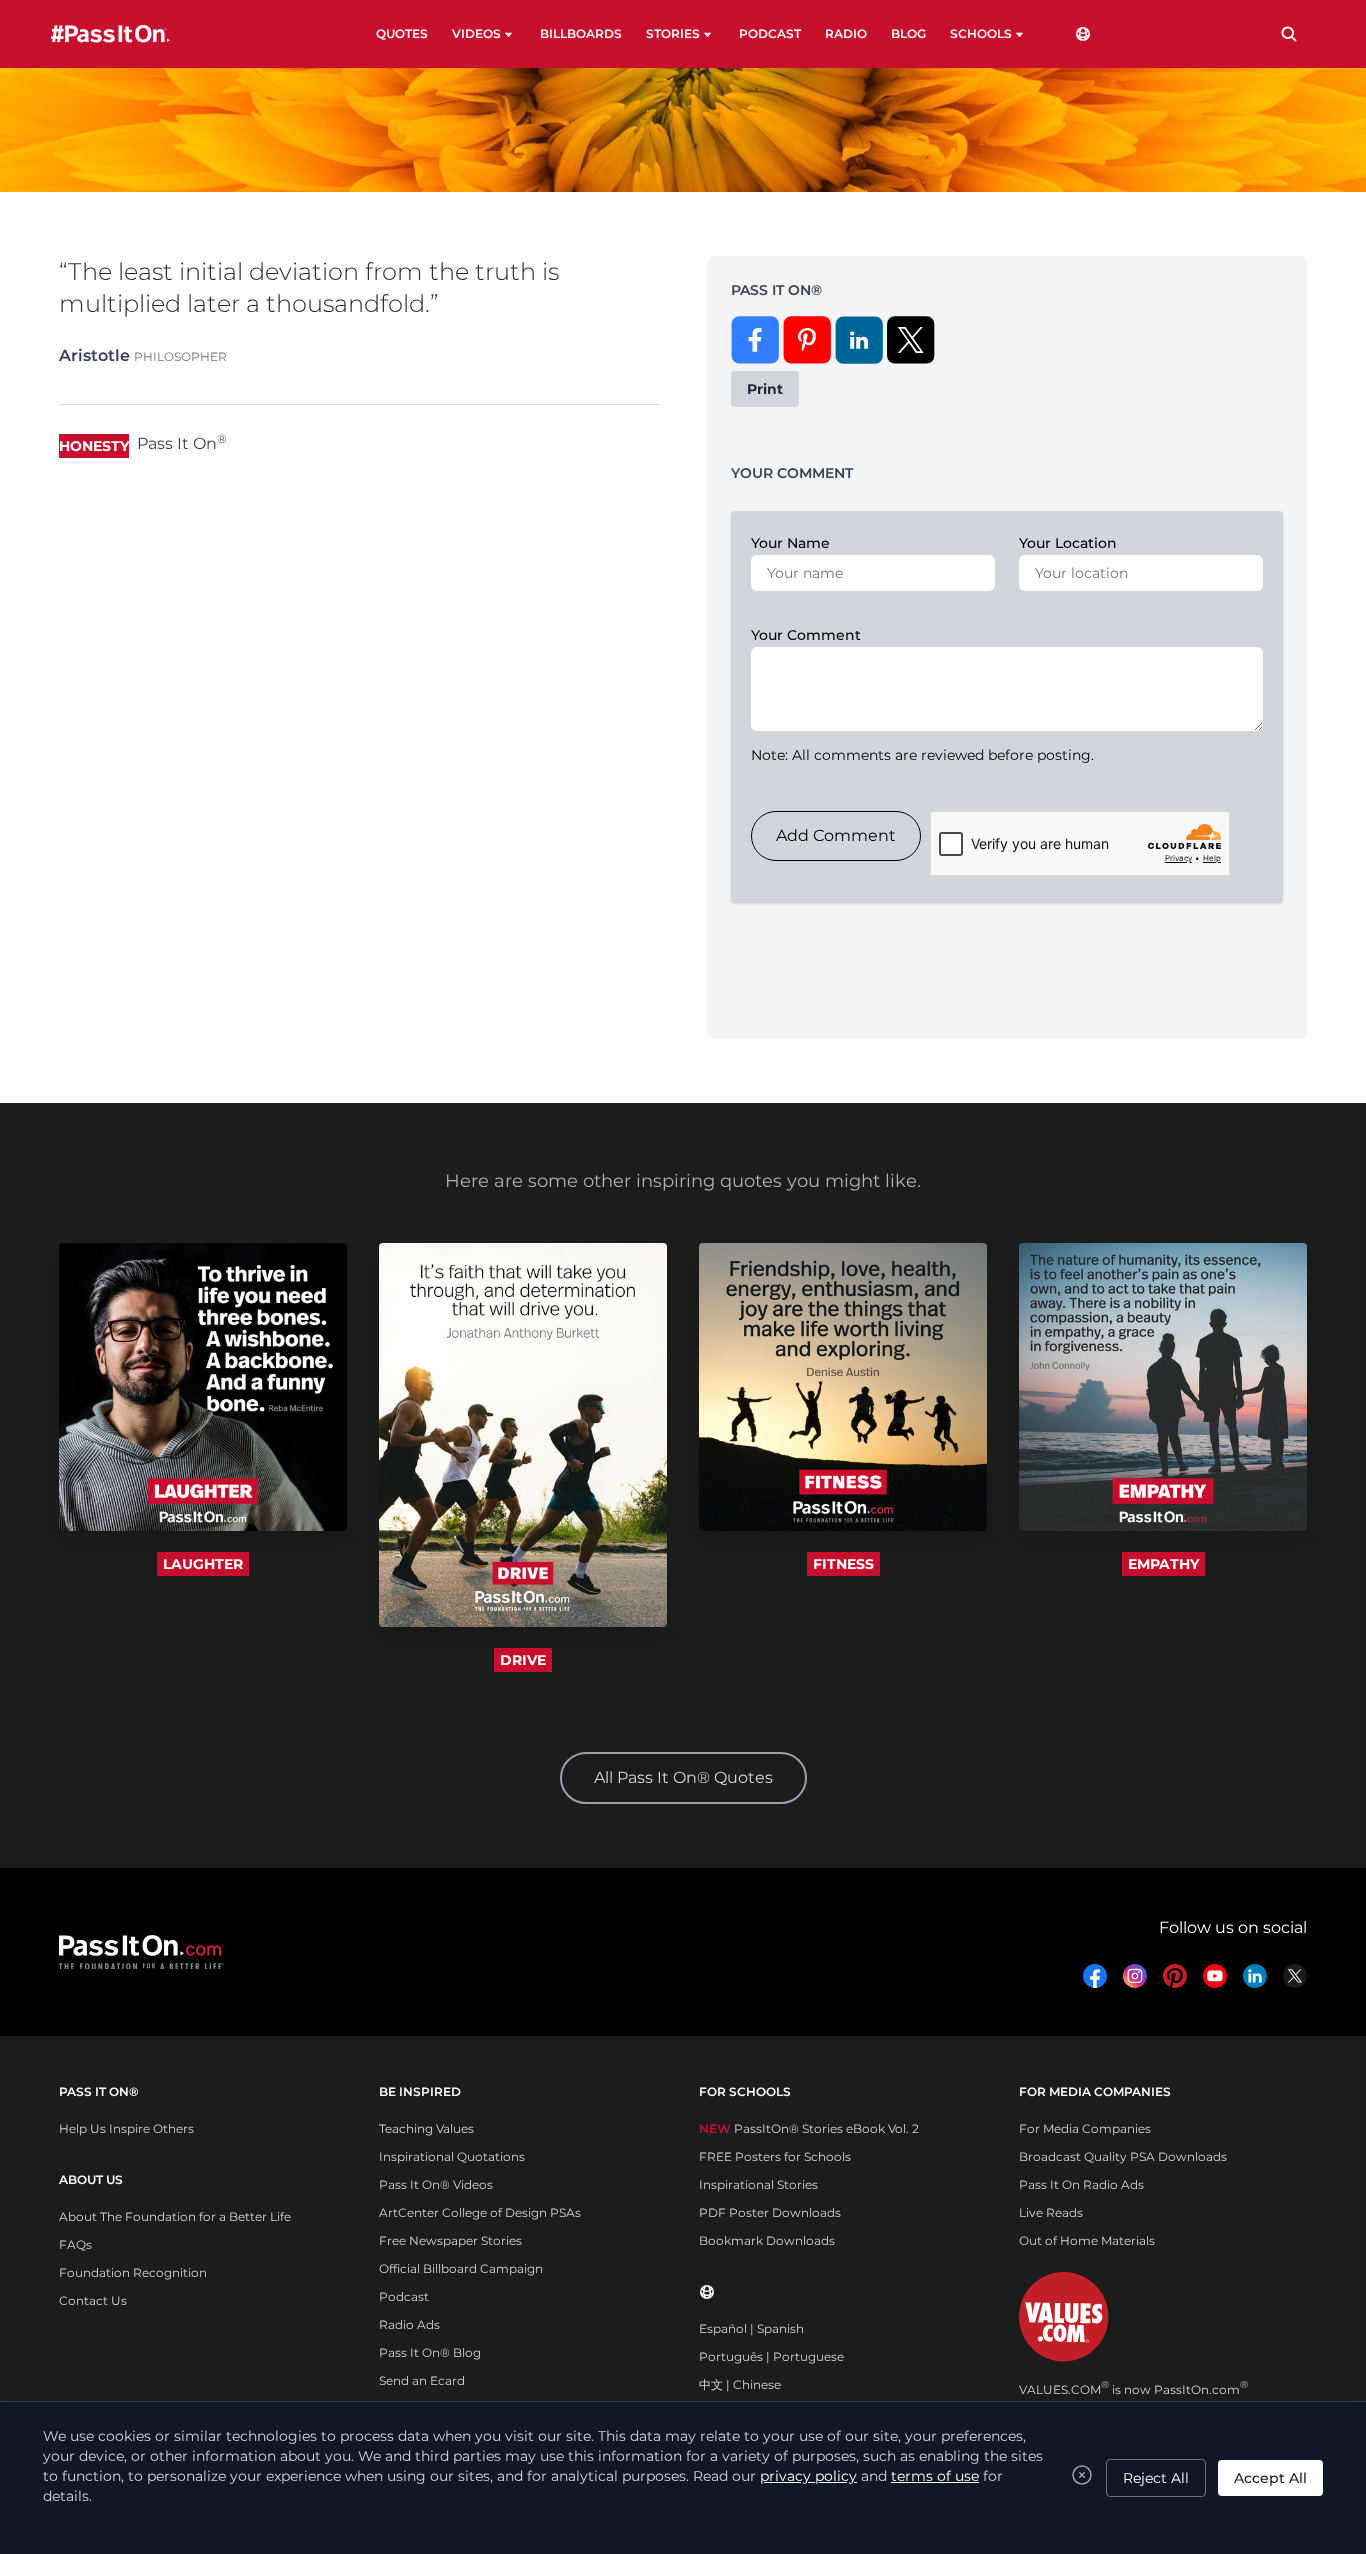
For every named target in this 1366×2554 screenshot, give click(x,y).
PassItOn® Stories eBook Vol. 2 (809, 2128)
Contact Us (93, 2300)
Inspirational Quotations (452, 2156)
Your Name (790, 543)
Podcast (404, 2296)
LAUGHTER (203, 1564)
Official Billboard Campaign (461, 2268)
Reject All (1156, 2478)
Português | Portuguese (771, 2356)
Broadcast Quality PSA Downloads (1123, 2156)
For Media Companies (1085, 2128)
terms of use (935, 2476)
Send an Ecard (422, 2380)
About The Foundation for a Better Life (175, 2216)
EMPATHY (1163, 1564)
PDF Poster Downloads (770, 2212)
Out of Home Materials (1087, 2240)
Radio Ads (409, 2324)
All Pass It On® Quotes (683, 1777)
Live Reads (1051, 2212)
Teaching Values (426, 2128)
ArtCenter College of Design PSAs (480, 2212)
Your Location (1068, 543)
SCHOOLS (981, 33)
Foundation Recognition (133, 2272)
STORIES (673, 33)
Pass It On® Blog (430, 2352)
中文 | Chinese (740, 2384)
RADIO (846, 33)
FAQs (75, 2244)
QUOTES (402, 33)
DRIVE (523, 1660)
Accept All (1270, 2478)
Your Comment (806, 635)
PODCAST (770, 33)
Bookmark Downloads (767, 2240)
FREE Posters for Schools (775, 2156)
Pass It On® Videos (436, 2184)
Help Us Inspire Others (126, 2128)
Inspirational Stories (758, 2184)
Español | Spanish (751, 2328)
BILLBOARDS (581, 33)
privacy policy (808, 2476)
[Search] (1289, 34)
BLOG (908, 33)
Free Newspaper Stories (450, 2240)
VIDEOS (476, 33)
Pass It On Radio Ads (1081, 2184)
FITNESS (843, 1564)
